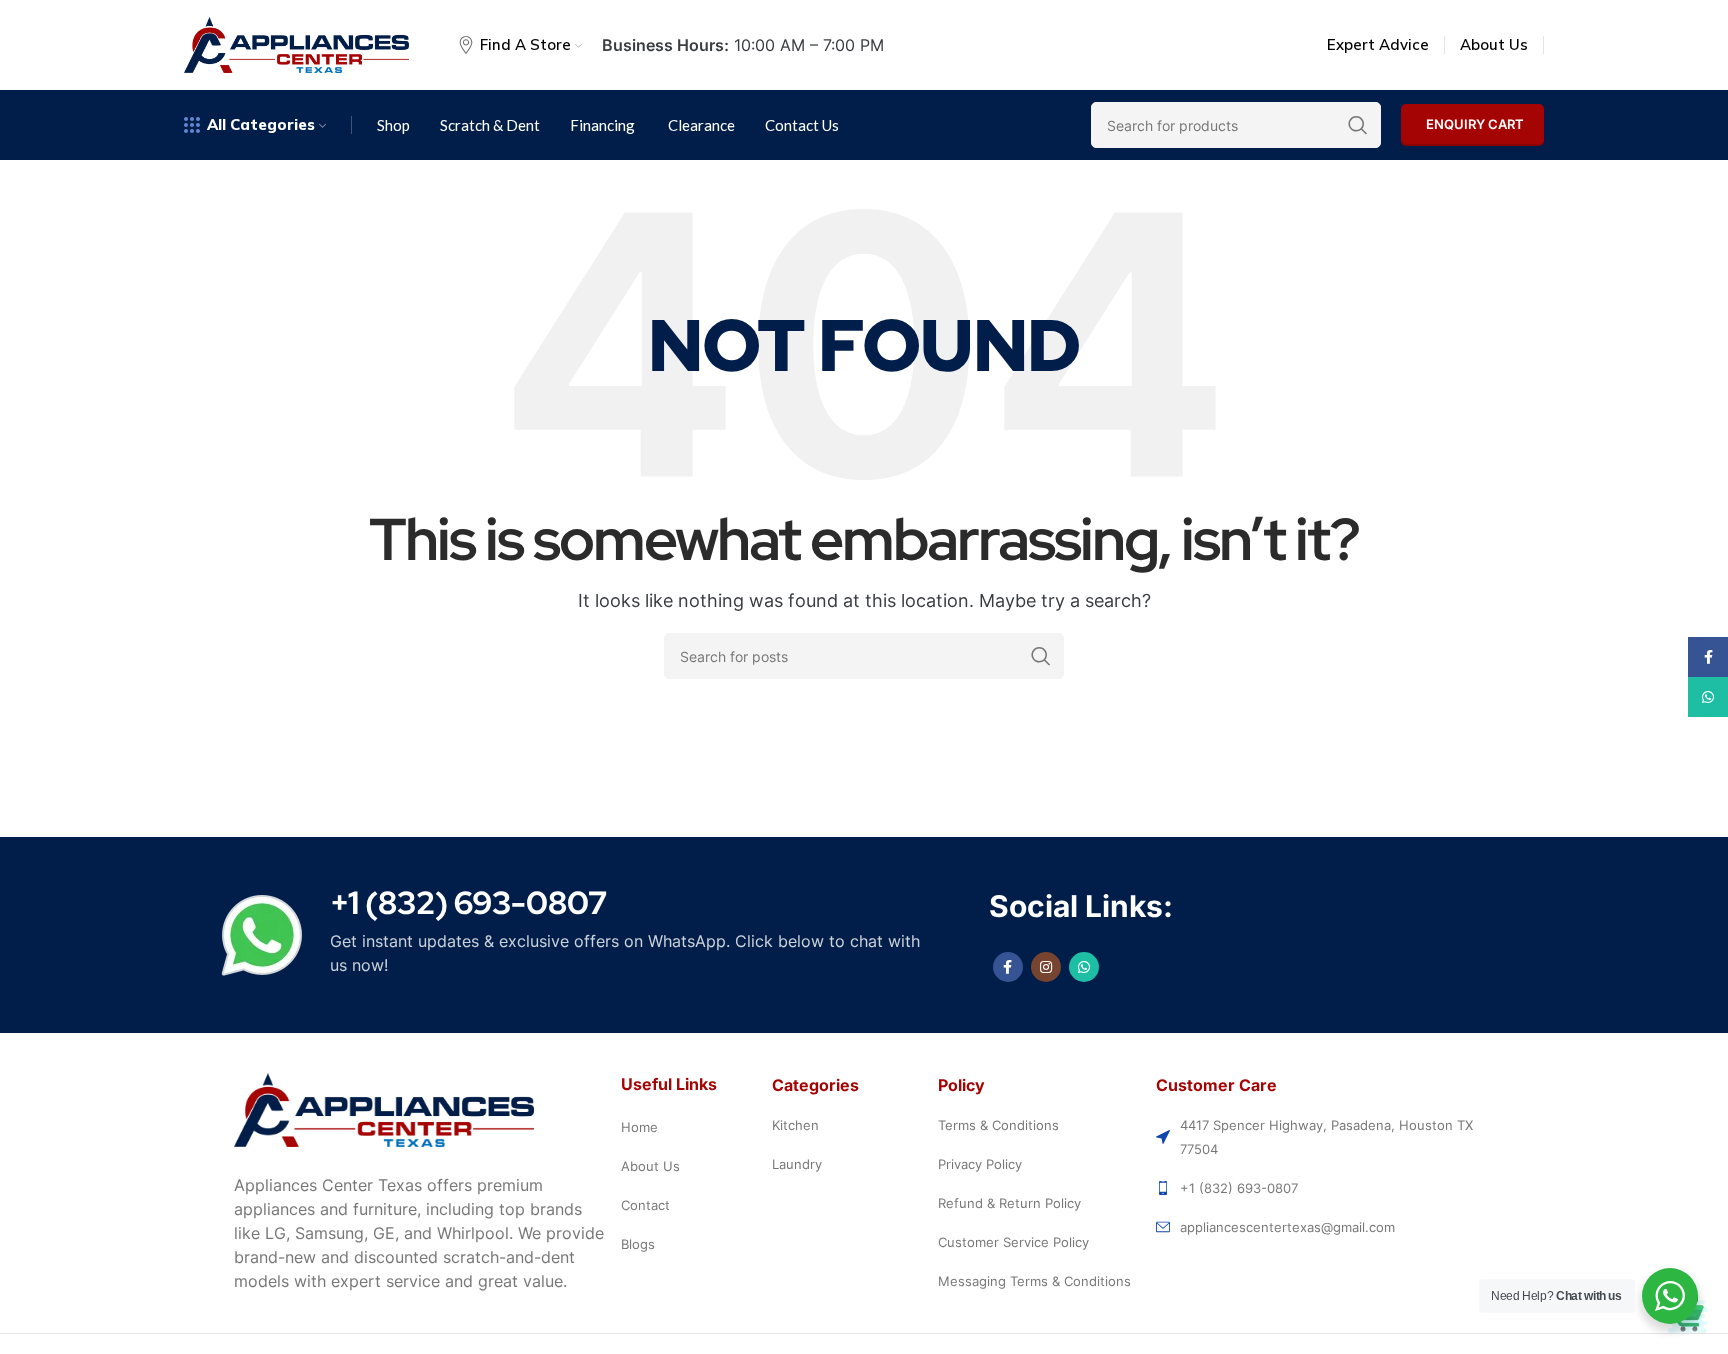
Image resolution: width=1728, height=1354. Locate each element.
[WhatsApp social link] (1084, 967)
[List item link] (691, 1127)
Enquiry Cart (1475, 124)
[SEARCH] (1041, 656)
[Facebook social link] (1008, 967)
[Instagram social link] (1046, 967)
